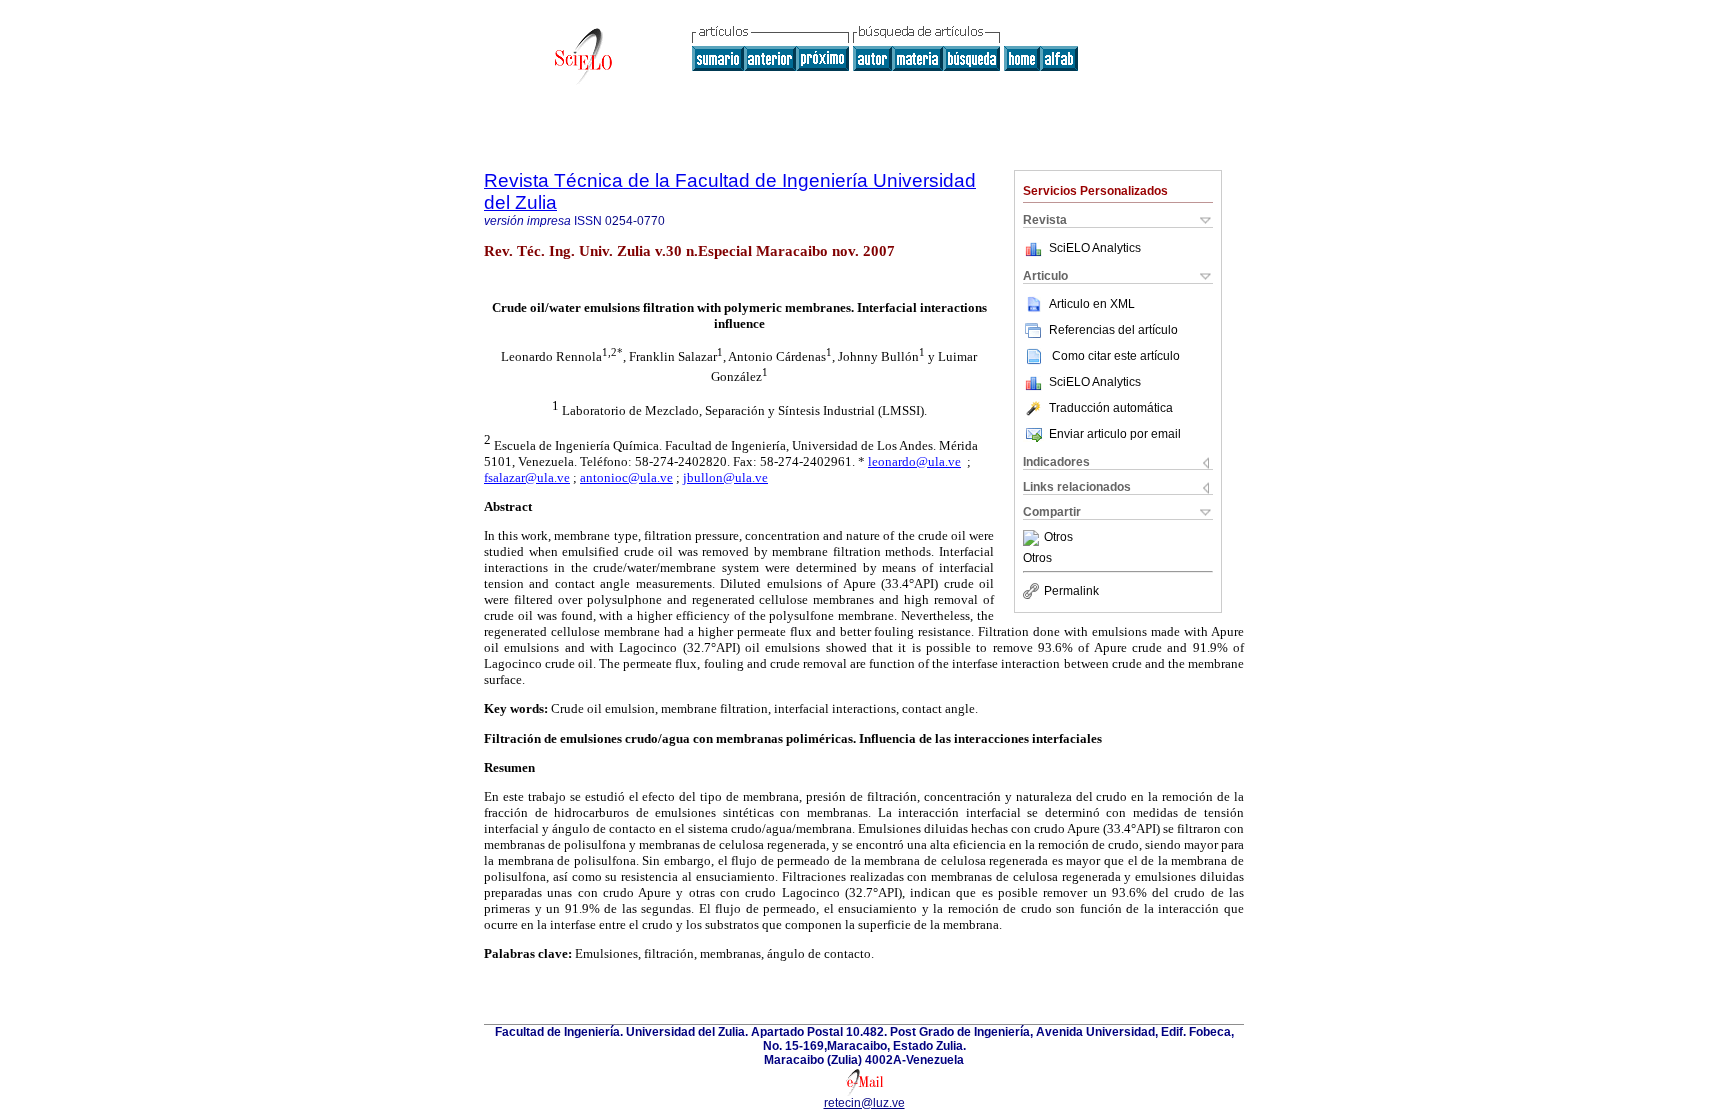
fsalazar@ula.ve (527, 477)
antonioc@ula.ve (626, 477)
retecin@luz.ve (864, 1103)
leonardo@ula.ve (914, 461)
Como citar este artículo (1116, 356)
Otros (1058, 538)
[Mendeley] (1033, 538)
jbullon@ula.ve (725, 477)
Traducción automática (1111, 408)
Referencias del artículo (1113, 330)
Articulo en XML (1092, 304)
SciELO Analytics (1095, 248)
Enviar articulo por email (1115, 434)
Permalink (1071, 591)
